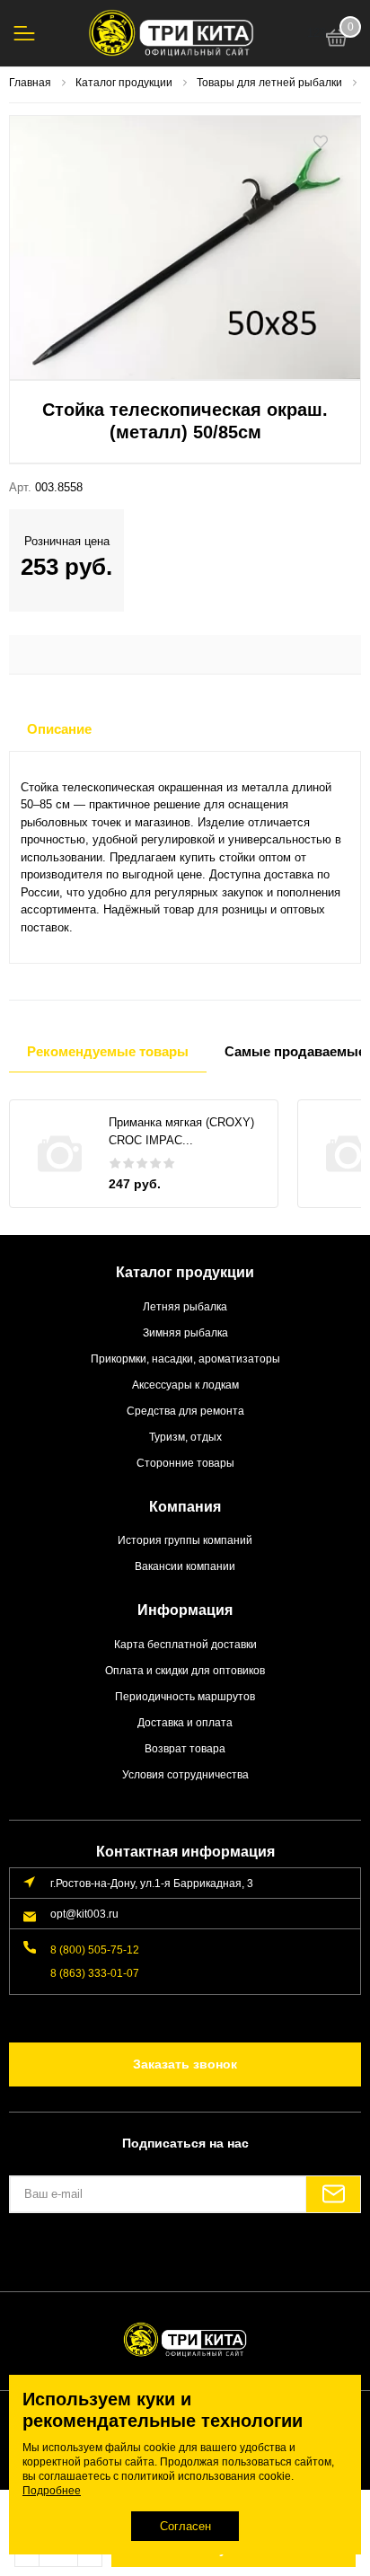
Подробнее (52, 2491)
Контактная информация (185, 1852)
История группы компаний (185, 1540)
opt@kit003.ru (84, 1914)
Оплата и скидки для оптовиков (185, 1670)
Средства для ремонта (185, 1411)
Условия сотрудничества (185, 1774)
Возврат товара (185, 1748)
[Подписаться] (333, 2194)
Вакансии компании (185, 1566)
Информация (185, 1610)
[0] (337, 40)
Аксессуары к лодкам (185, 1385)
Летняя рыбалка (185, 1306)
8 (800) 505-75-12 (95, 1950)
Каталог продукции (185, 1272)
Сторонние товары (185, 1463)
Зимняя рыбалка (185, 1332)
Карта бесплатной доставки (185, 1644)
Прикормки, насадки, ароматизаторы (185, 1359)
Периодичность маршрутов (185, 1696)
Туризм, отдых (185, 1437)
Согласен (185, 2526)
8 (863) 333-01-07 (95, 1973)
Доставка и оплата (185, 1722)
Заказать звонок (185, 2064)
